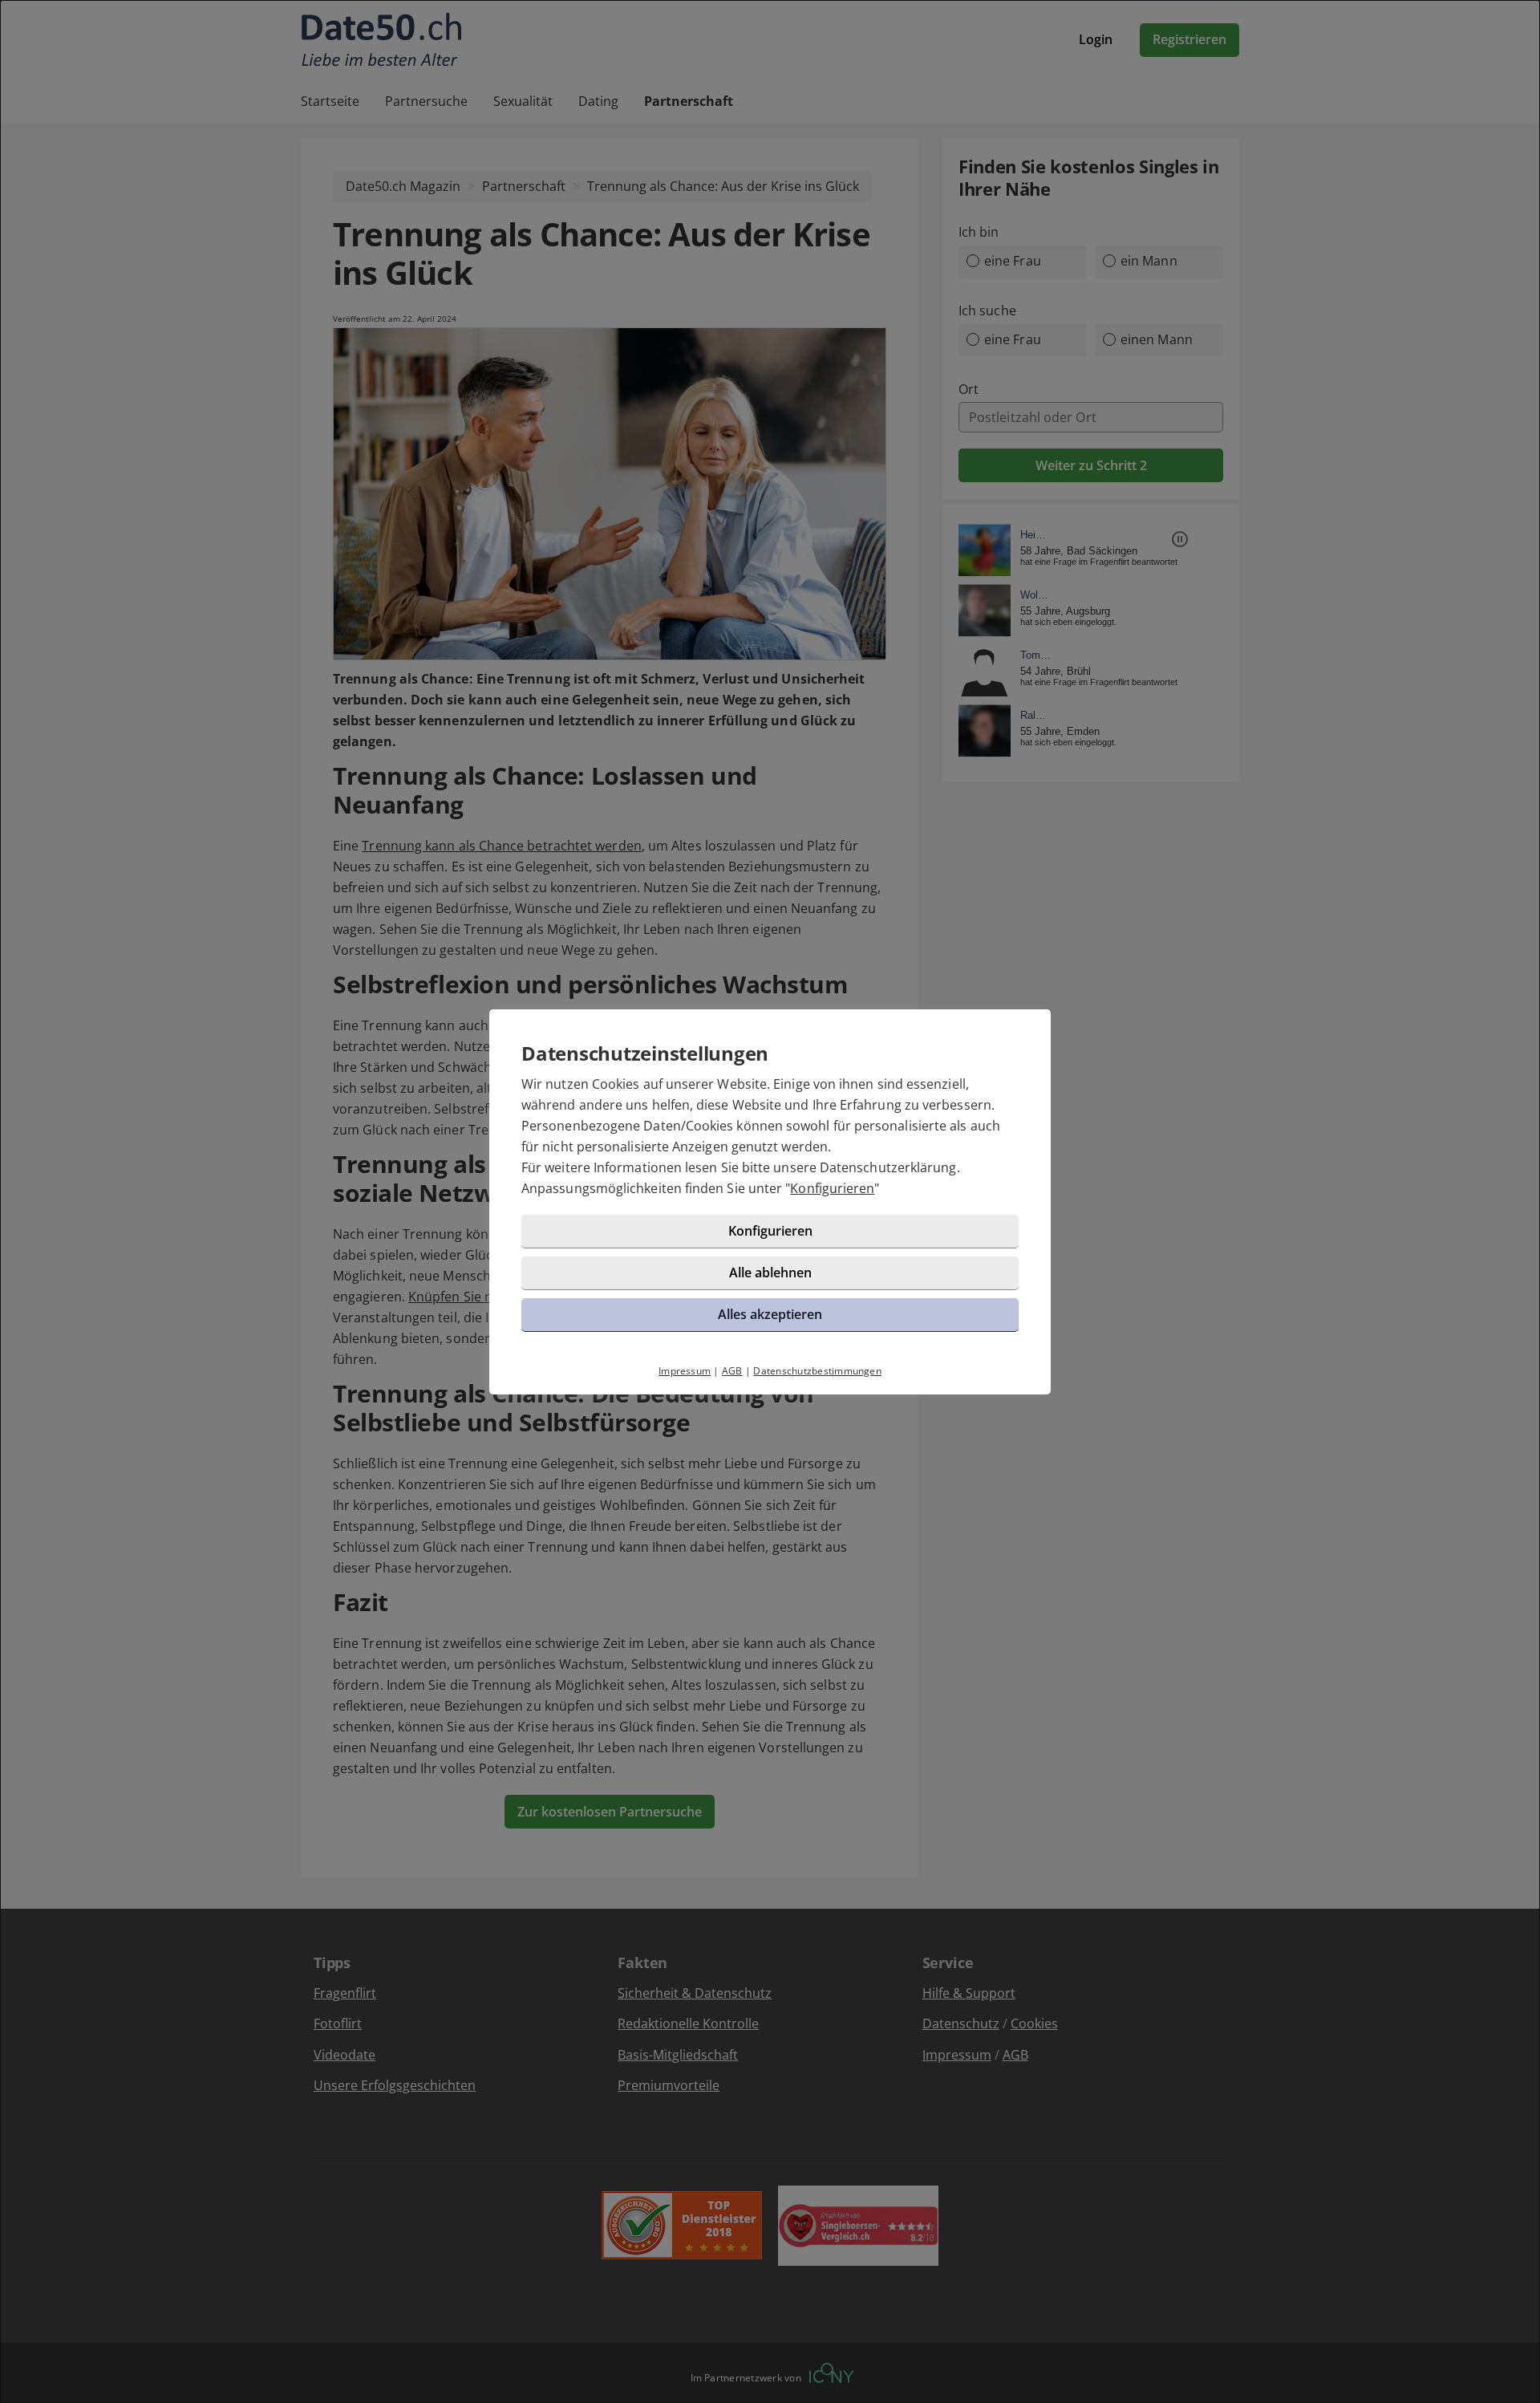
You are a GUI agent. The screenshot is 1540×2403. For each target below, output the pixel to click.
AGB (732, 1371)
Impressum (685, 1371)
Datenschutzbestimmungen (817, 1371)
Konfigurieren (832, 1188)
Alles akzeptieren (770, 1314)
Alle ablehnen (770, 1273)
